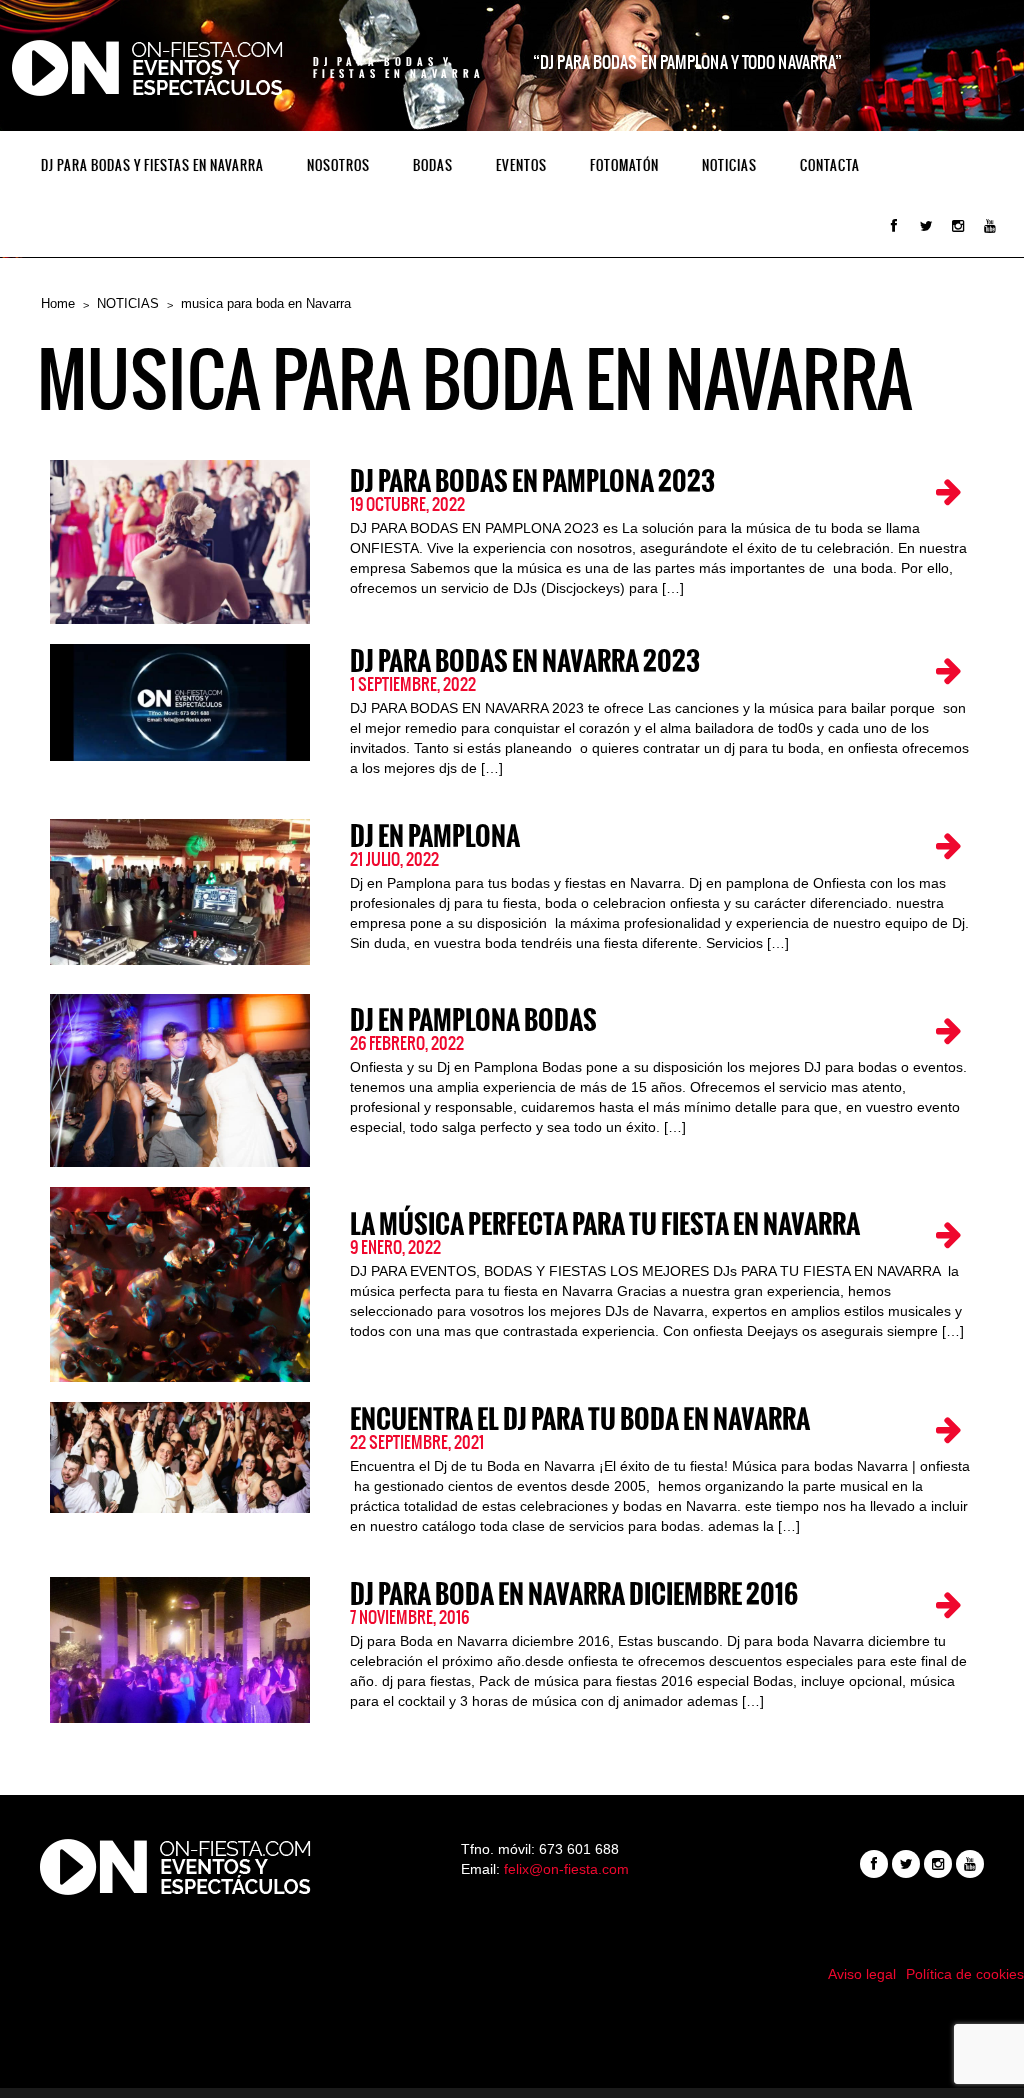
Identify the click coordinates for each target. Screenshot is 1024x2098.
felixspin (512, 2023)
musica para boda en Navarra (266, 303)
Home (58, 303)
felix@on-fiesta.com (566, 1869)
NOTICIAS (729, 165)
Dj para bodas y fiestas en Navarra (152, 165)
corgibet (512, 2063)
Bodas (433, 165)
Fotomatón (624, 165)
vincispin (512, 2043)
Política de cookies (965, 1974)
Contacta (830, 165)
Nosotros (338, 165)
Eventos (521, 165)
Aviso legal (862, 1974)
